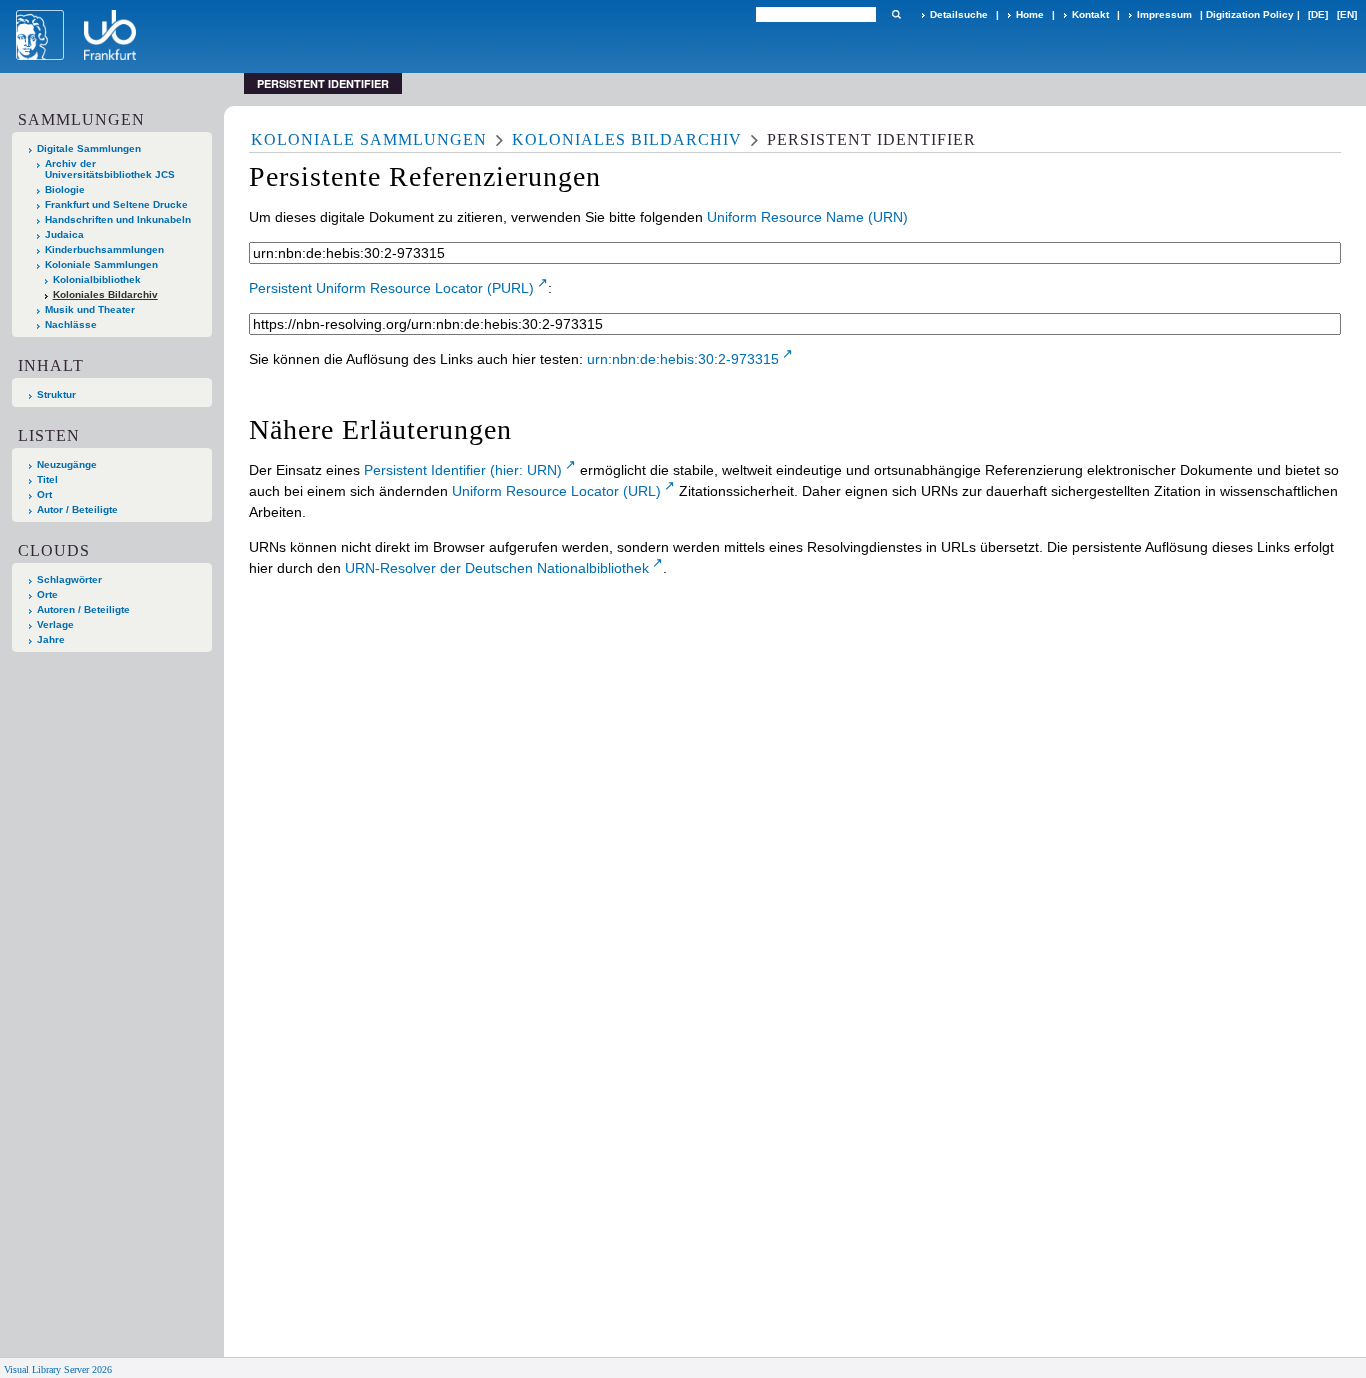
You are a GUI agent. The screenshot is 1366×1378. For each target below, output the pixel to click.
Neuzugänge (67, 464)
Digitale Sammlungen (89, 148)
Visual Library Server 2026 (58, 1369)
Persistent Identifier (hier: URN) (463, 470)
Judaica (64, 234)
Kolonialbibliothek (97, 279)
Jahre (51, 639)
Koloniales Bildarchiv (105, 294)
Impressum (1164, 14)
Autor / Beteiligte (77, 509)
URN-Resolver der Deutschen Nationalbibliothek (497, 568)
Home (1030, 14)
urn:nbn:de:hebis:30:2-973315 (683, 359)
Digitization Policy (1250, 14)
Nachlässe (71, 324)
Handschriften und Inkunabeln (118, 219)
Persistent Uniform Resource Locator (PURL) (391, 288)
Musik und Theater (90, 309)
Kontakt (1090, 14)
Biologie (65, 189)
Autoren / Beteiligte (83, 609)
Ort (44, 494)
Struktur (56, 394)
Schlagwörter (69, 579)
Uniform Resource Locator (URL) (556, 491)
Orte (47, 594)
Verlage (55, 624)
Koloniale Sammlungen (101, 264)
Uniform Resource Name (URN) (807, 217)
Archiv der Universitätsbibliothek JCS (110, 169)
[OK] (896, 14)
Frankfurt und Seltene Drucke (116, 204)
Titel (47, 479)
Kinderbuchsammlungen (104, 249)
